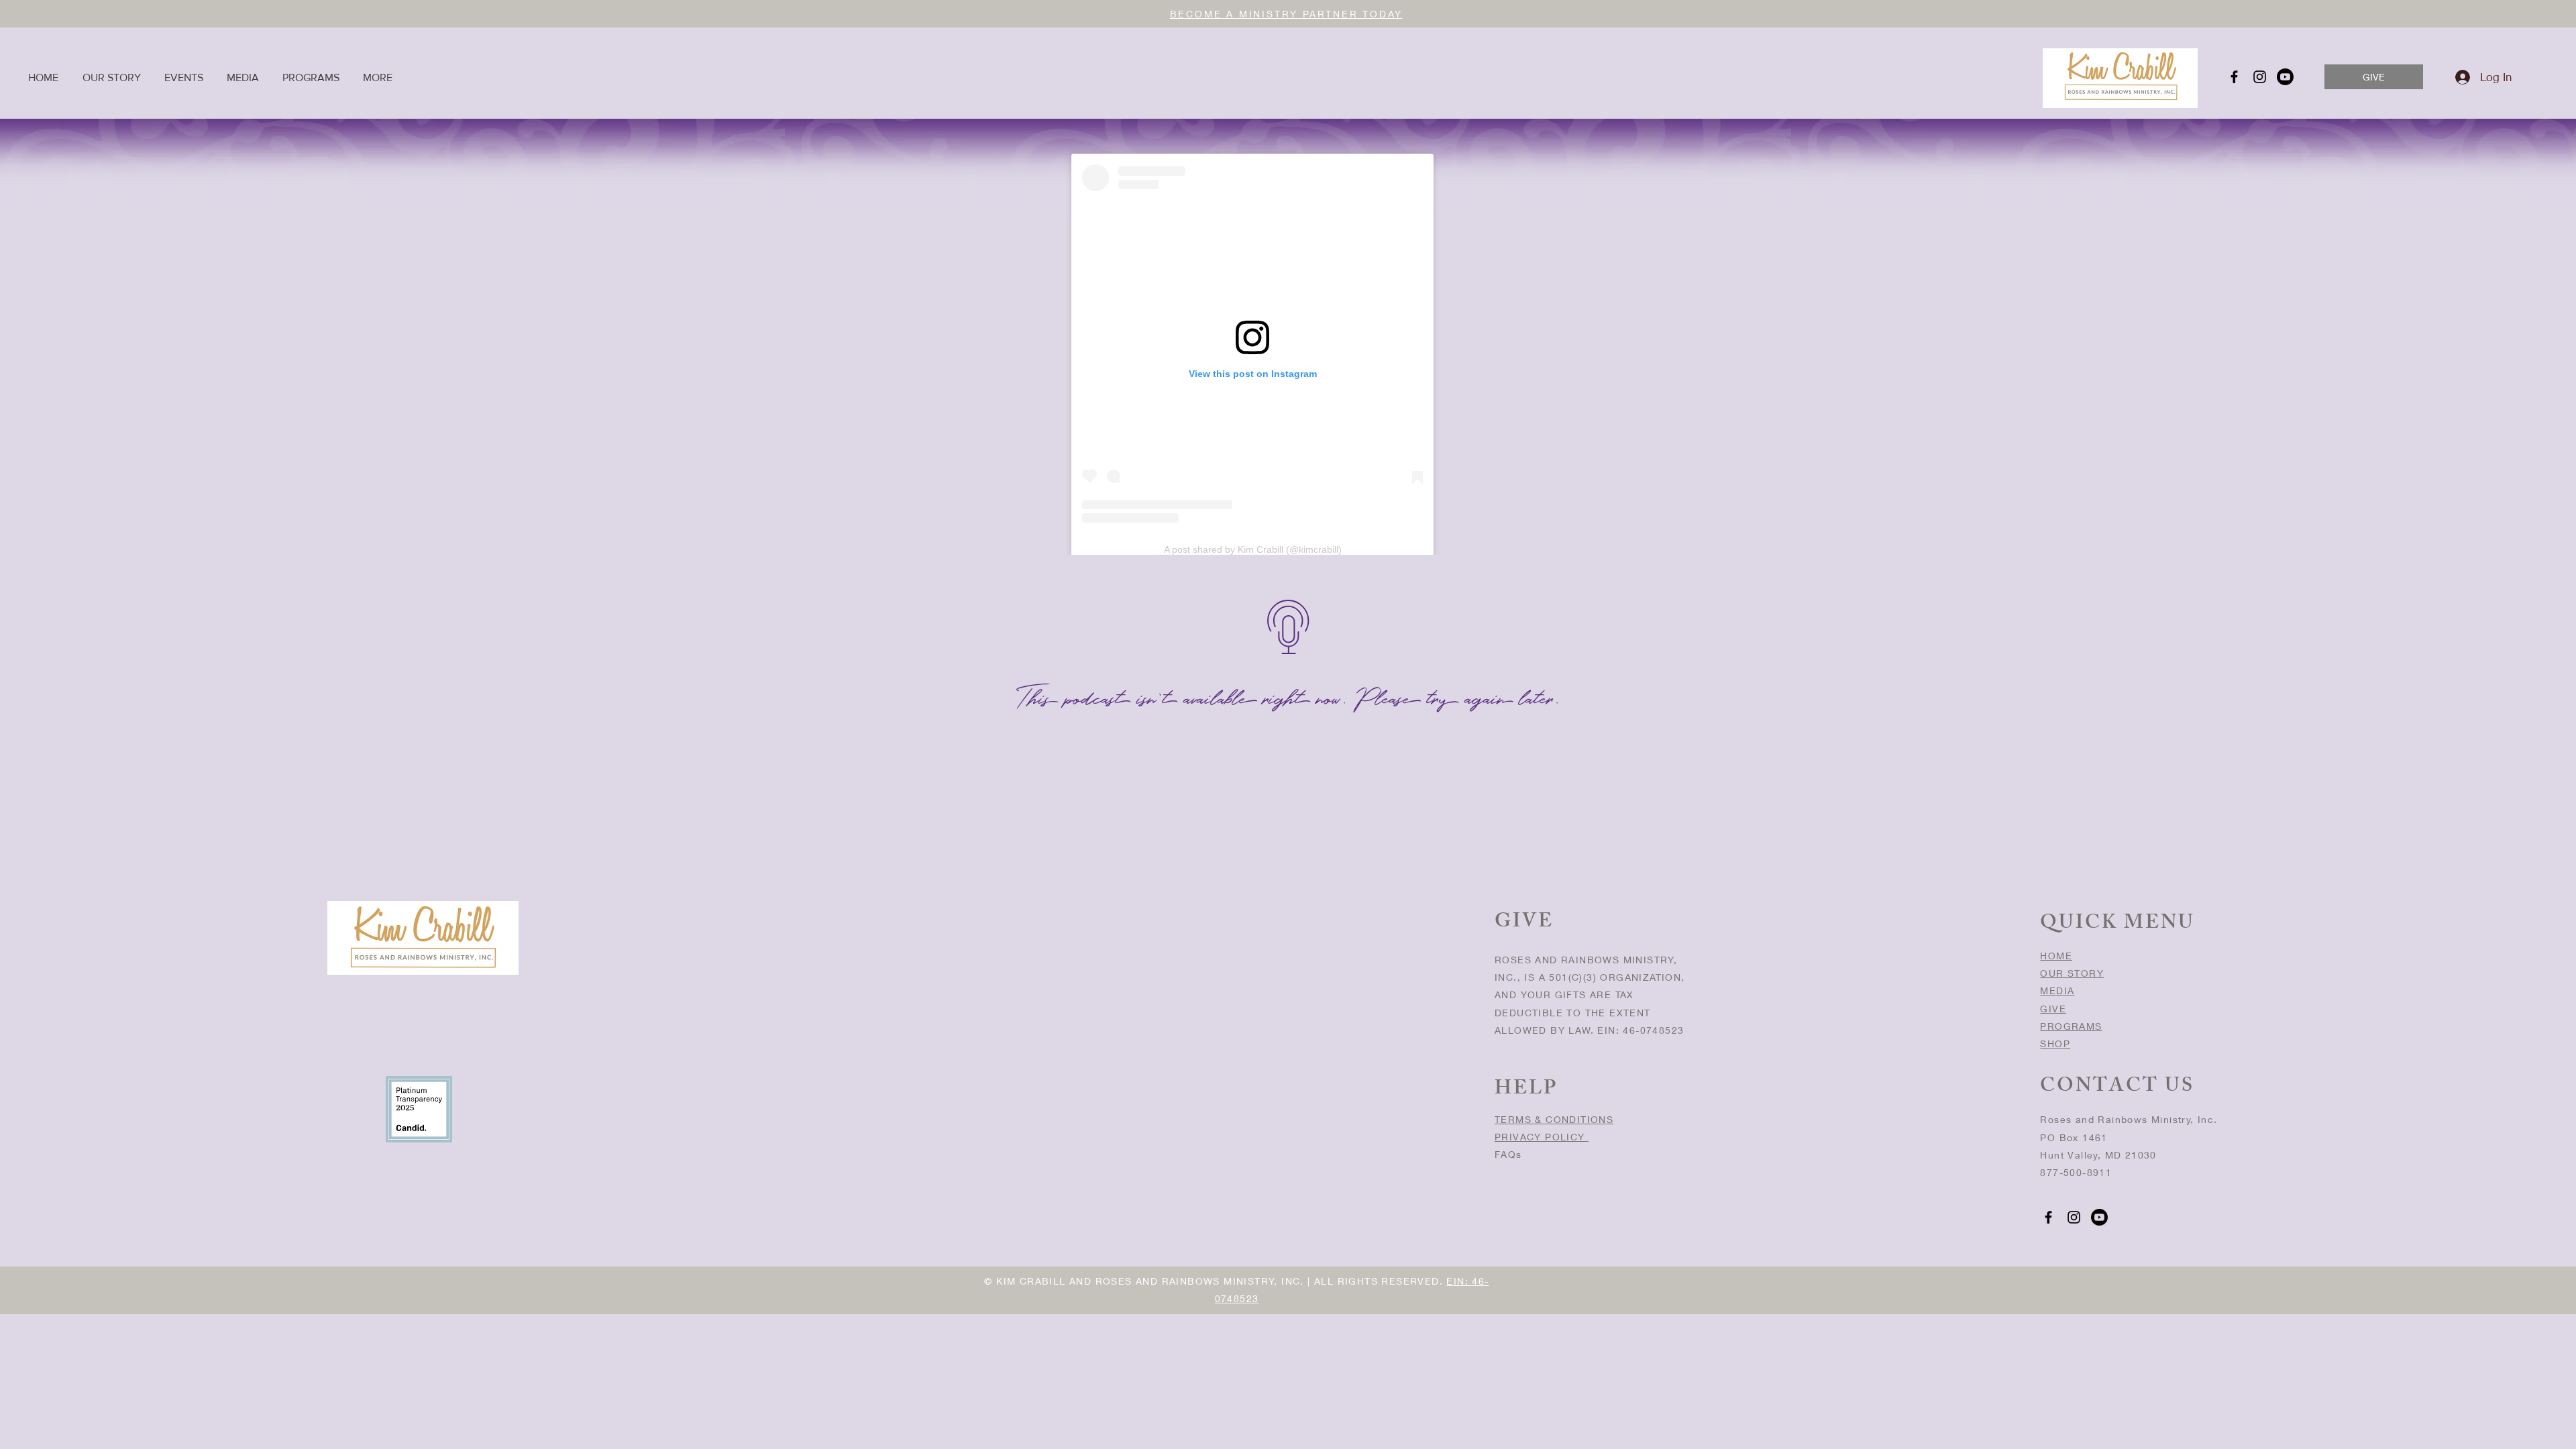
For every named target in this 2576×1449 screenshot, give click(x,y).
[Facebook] (2234, 77)
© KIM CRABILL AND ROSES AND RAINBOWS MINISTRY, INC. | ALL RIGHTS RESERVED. (1215, 1281)
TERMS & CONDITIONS (1554, 1119)
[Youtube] (2285, 77)
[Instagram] (2260, 77)
